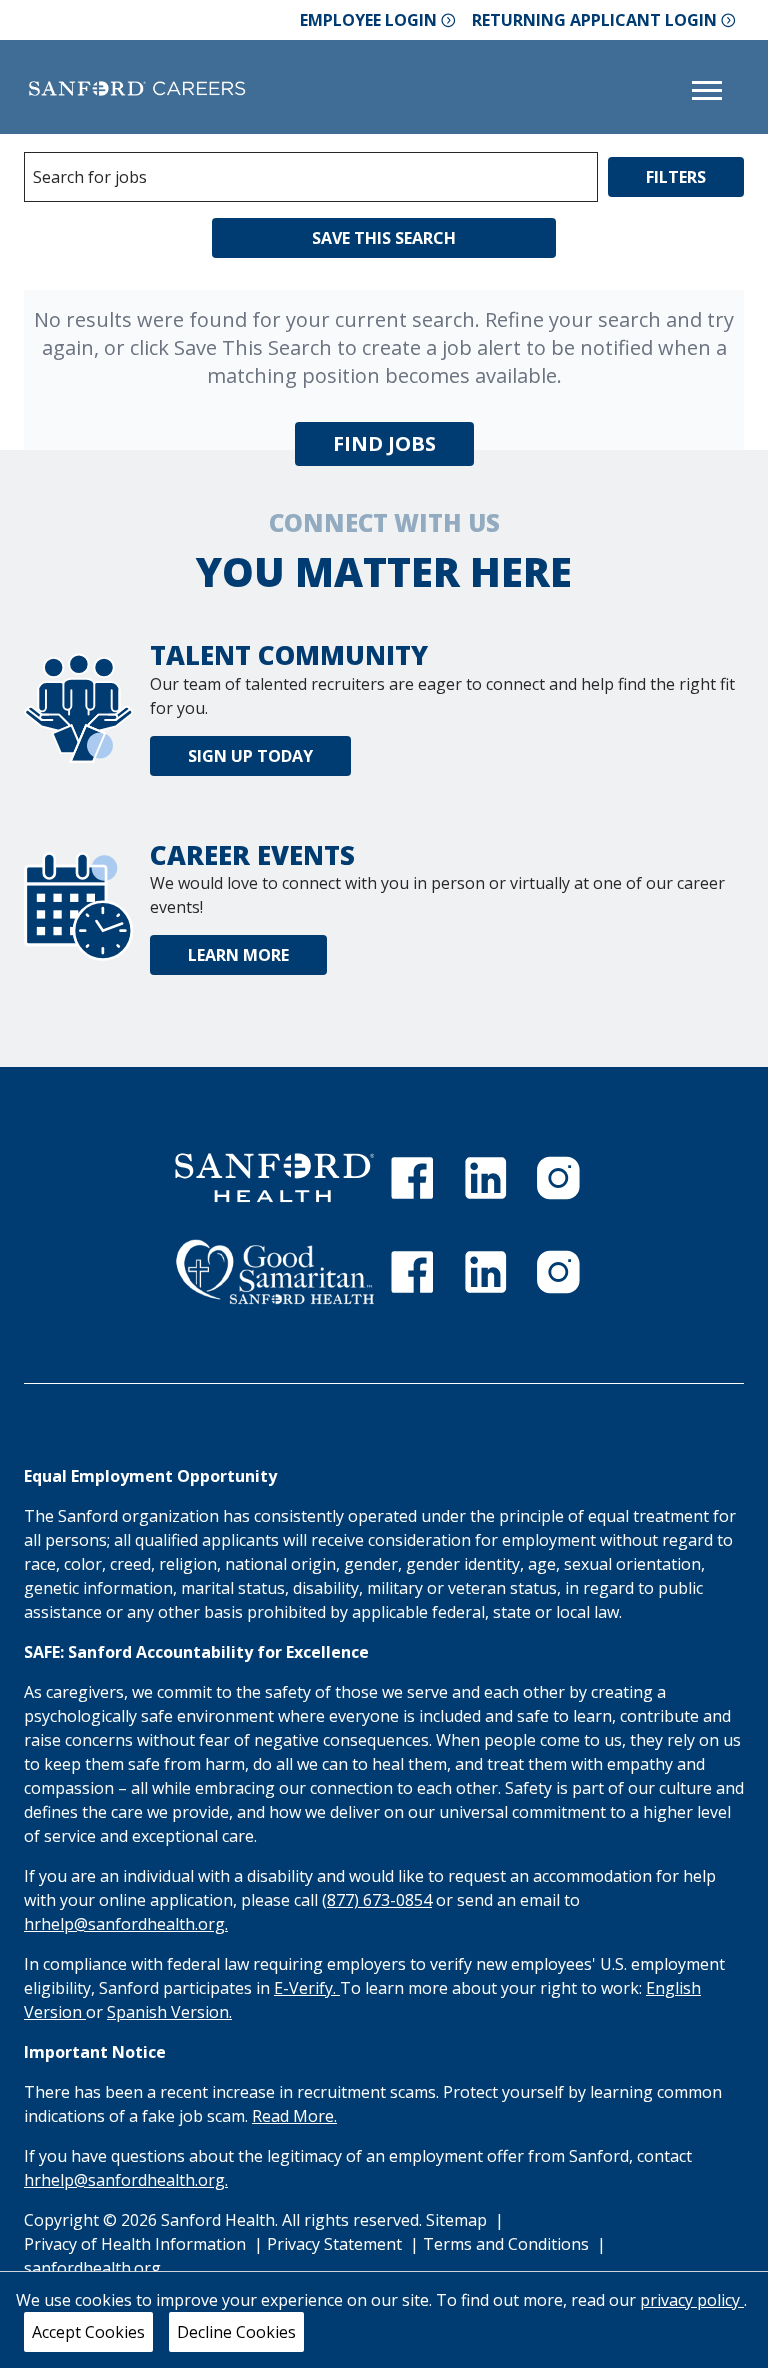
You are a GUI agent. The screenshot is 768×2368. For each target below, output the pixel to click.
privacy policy (692, 2300)
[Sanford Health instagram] (558, 1178)
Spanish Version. (169, 2012)
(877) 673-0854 (377, 1900)
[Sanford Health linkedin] (486, 1178)
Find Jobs (384, 443)
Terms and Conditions (508, 2244)
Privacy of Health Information (137, 2244)
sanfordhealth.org (92, 2268)
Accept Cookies (88, 2332)
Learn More (238, 955)
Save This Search (384, 238)
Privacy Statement (336, 2244)
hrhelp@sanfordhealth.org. (126, 1924)
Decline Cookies (236, 2332)
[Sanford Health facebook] (412, 1178)
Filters (676, 177)
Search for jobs (90, 177)
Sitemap (456, 2220)
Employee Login (368, 20)
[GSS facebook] (412, 1272)
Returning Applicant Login (594, 20)
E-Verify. (307, 1988)
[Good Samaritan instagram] (558, 1272)
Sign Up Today (250, 756)
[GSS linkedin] (486, 1272)
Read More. (294, 2116)
